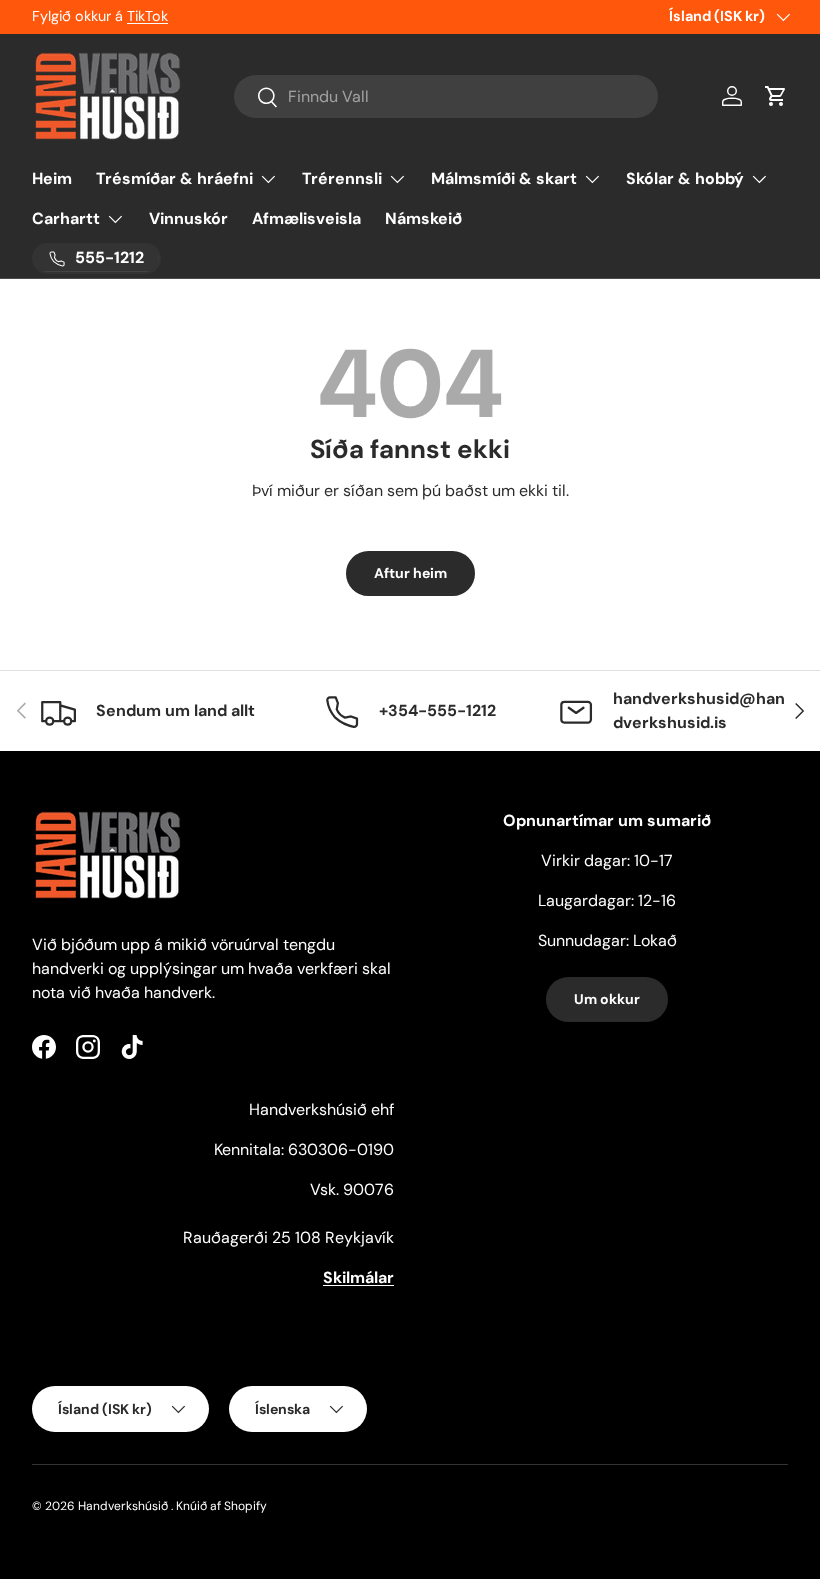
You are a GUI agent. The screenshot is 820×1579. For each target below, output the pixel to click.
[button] (776, 96)
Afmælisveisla (306, 218)
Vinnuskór (188, 218)
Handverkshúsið (123, 1506)
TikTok (147, 16)
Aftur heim (410, 573)
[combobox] (446, 96)
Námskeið (423, 218)
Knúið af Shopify (221, 1506)
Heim (52, 178)
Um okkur (607, 999)
